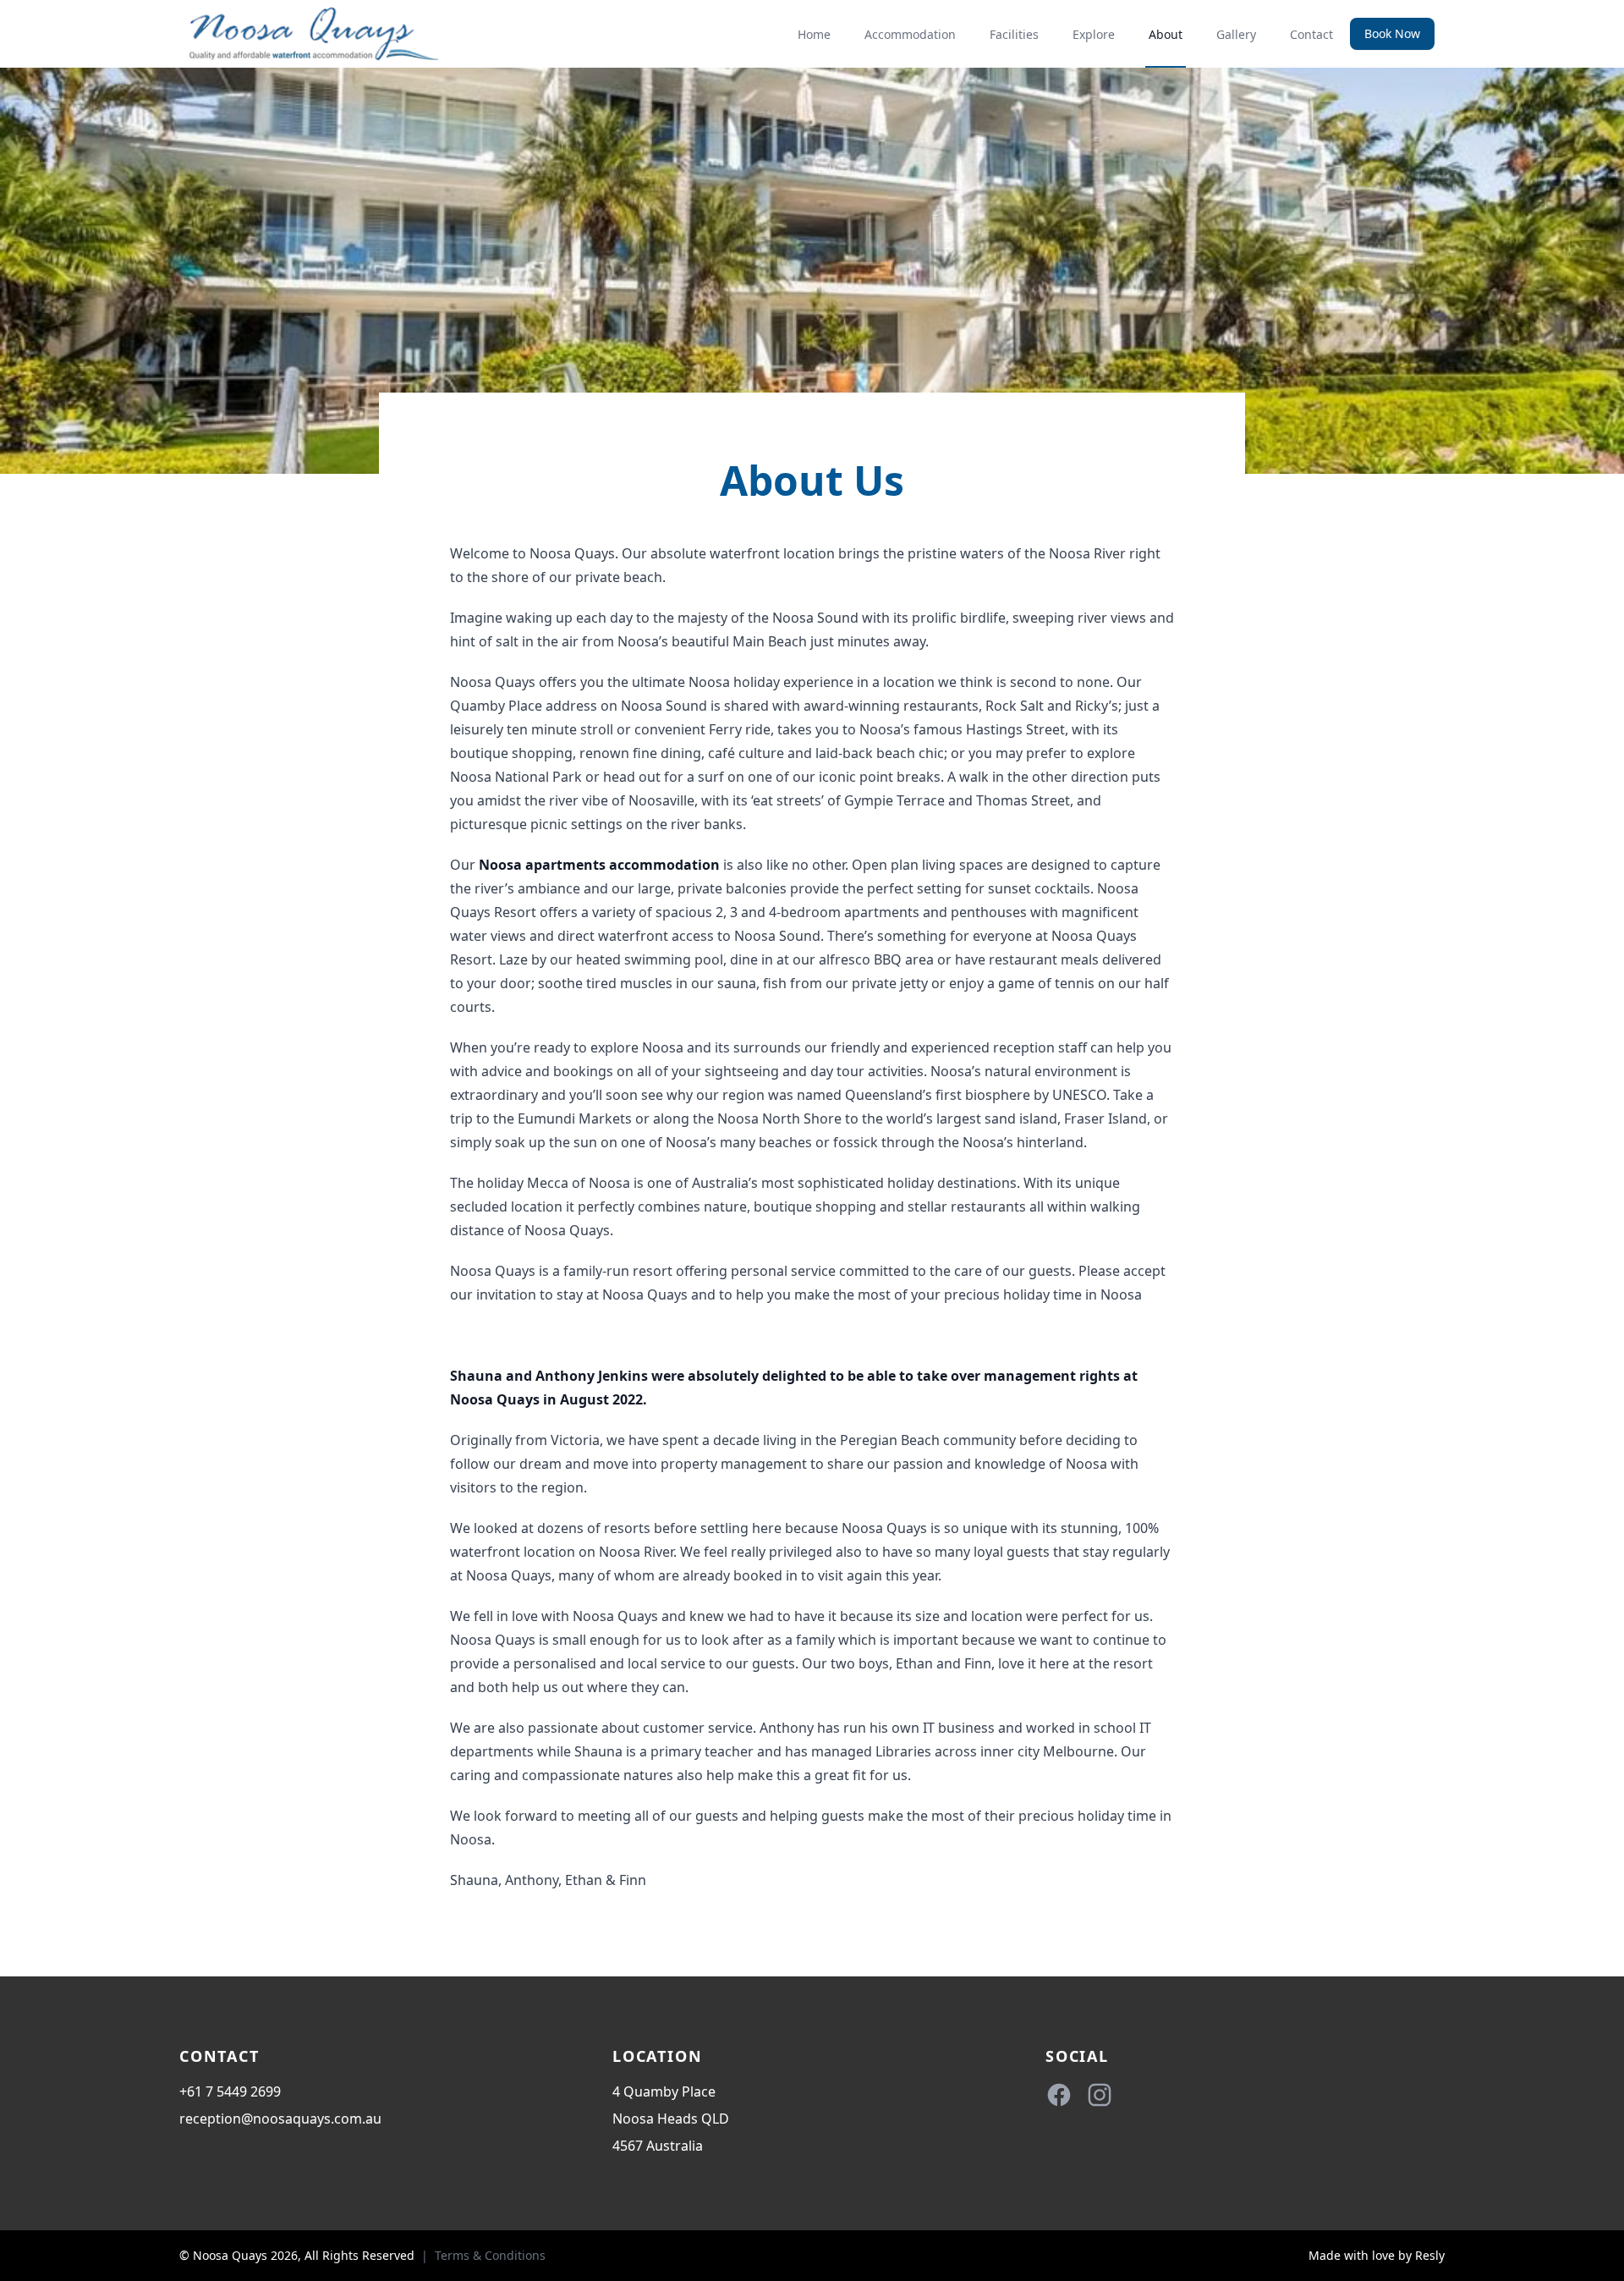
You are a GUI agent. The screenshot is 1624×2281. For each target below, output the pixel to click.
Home (814, 34)
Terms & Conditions (490, 2255)
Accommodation (910, 34)
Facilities (1014, 34)
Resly (1430, 2255)
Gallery (1236, 34)
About (1166, 34)
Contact (1311, 34)
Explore (1094, 34)
